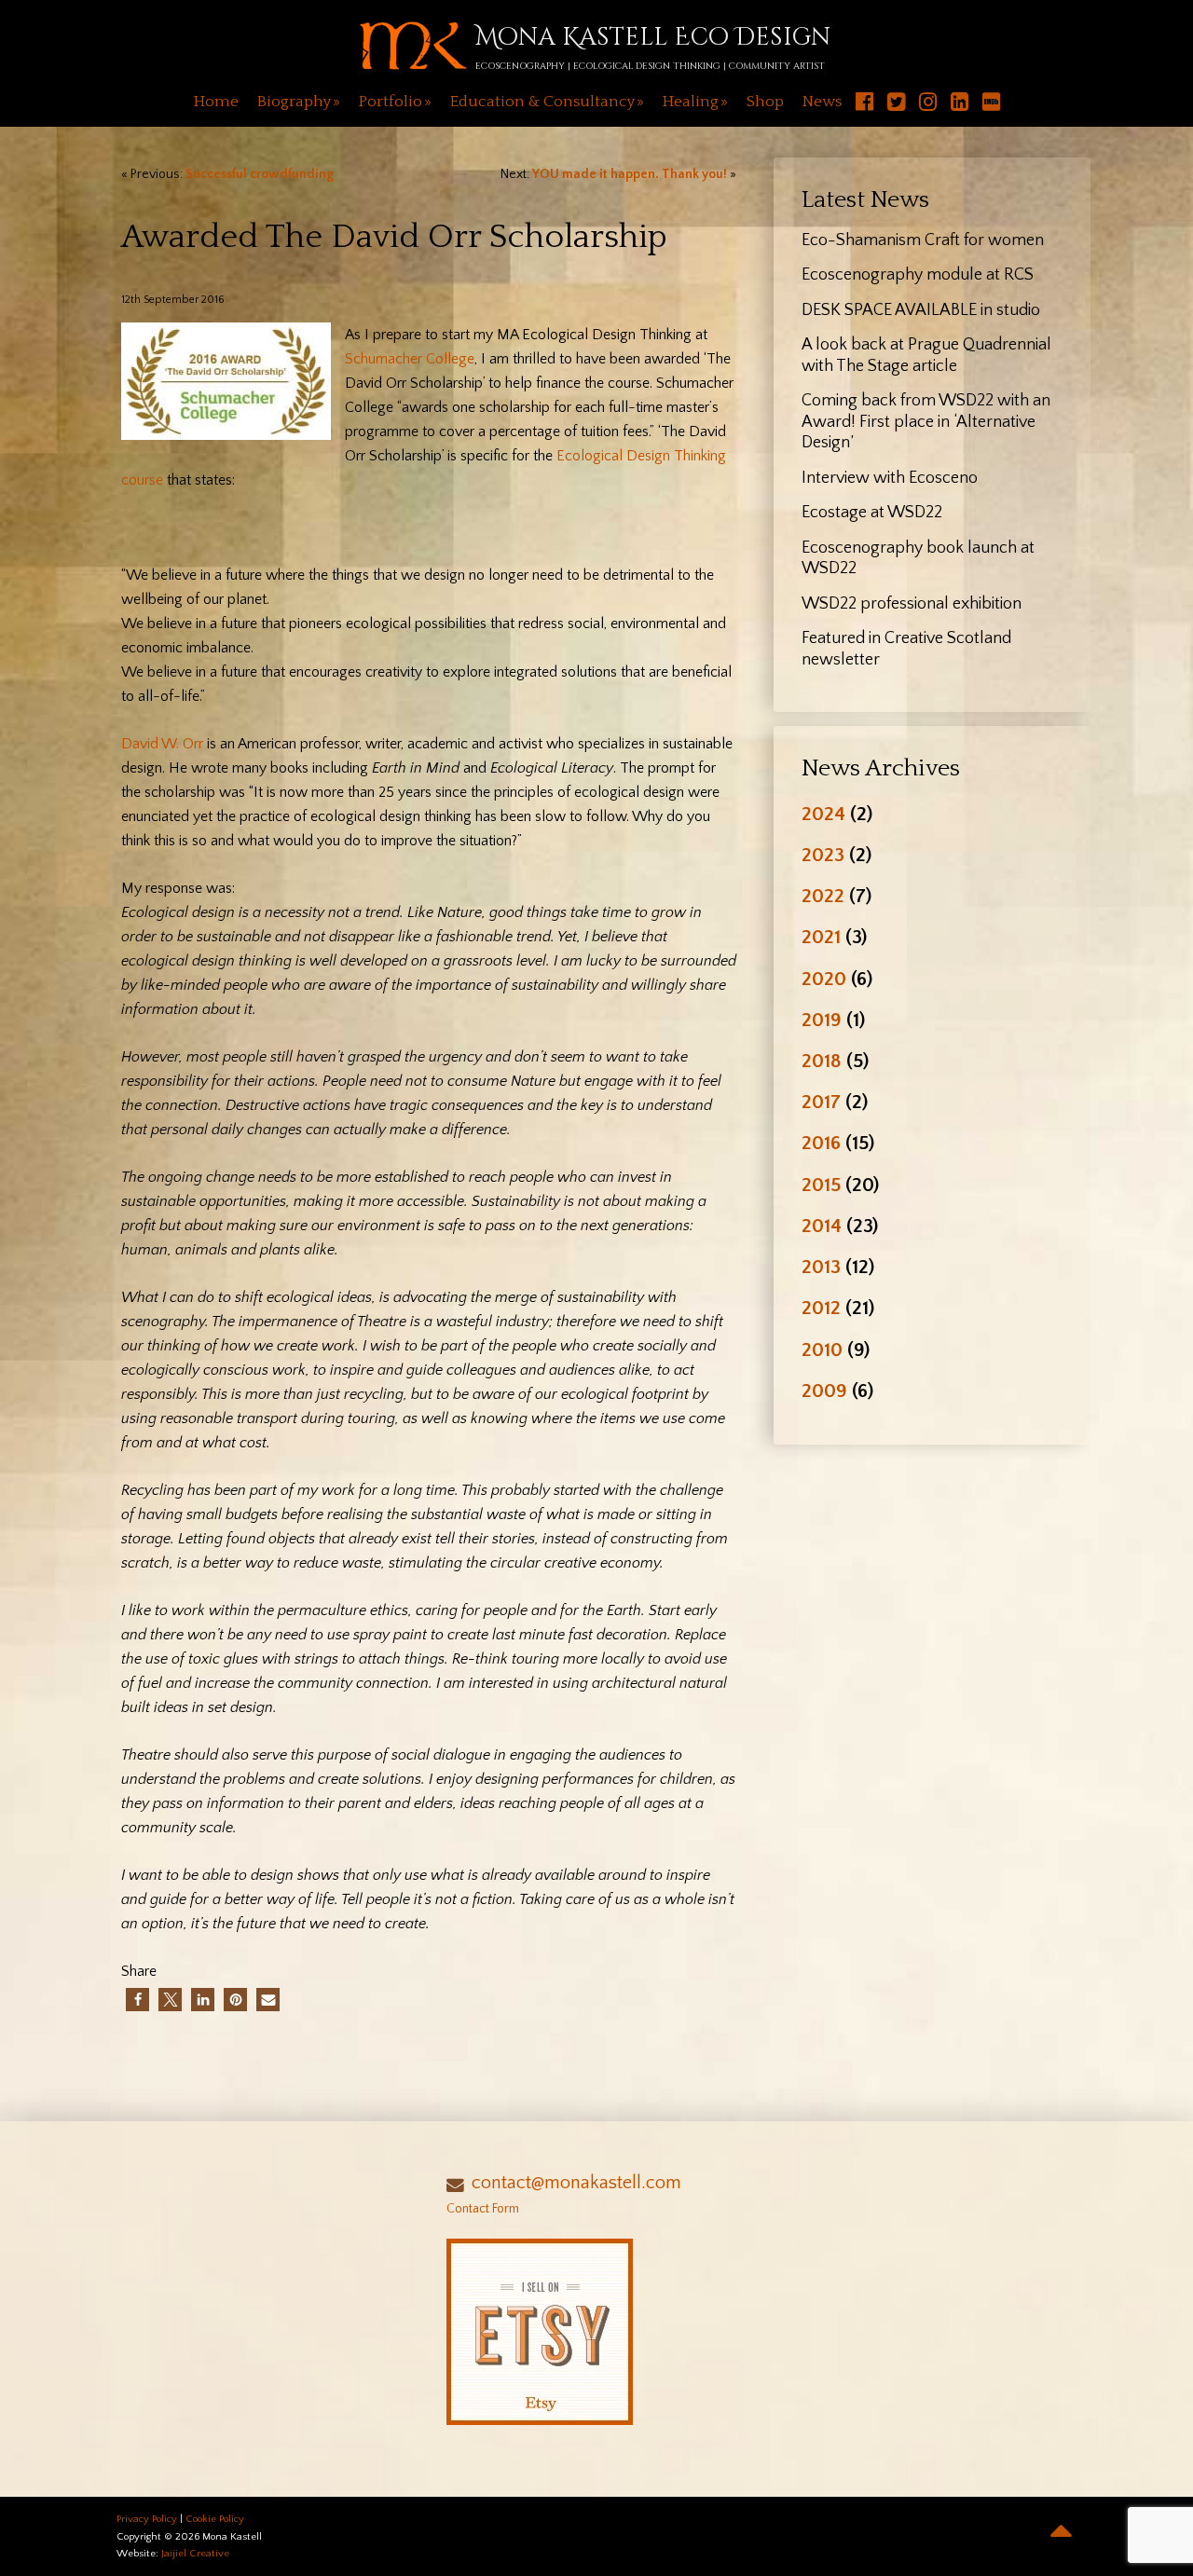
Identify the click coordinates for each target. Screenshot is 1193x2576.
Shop (765, 102)
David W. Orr (162, 744)
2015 (821, 1185)
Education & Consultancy (542, 102)
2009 (824, 1391)
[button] (137, 2000)
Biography (294, 102)
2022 (823, 896)
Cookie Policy (215, 2519)
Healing (691, 102)
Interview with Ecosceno (890, 478)
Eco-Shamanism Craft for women (923, 240)
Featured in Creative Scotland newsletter (906, 649)
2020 (824, 979)
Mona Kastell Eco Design (653, 38)
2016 (821, 1143)
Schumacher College (410, 359)
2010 (822, 1350)
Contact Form (483, 2209)
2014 (822, 1226)
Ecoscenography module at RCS (918, 275)
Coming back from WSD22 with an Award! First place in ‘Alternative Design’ (926, 422)
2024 (823, 814)
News (822, 102)
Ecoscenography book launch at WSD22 (918, 559)
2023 (823, 855)
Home (216, 102)
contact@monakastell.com (576, 2183)
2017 (821, 1102)
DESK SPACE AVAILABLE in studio (921, 310)
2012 (821, 1308)
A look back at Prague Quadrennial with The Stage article (926, 356)
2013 (821, 1267)
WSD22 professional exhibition (912, 604)
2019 (822, 1020)
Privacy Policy (147, 2519)
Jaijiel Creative (195, 2554)
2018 (822, 1061)
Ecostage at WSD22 (872, 513)
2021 (821, 937)
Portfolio (391, 102)
